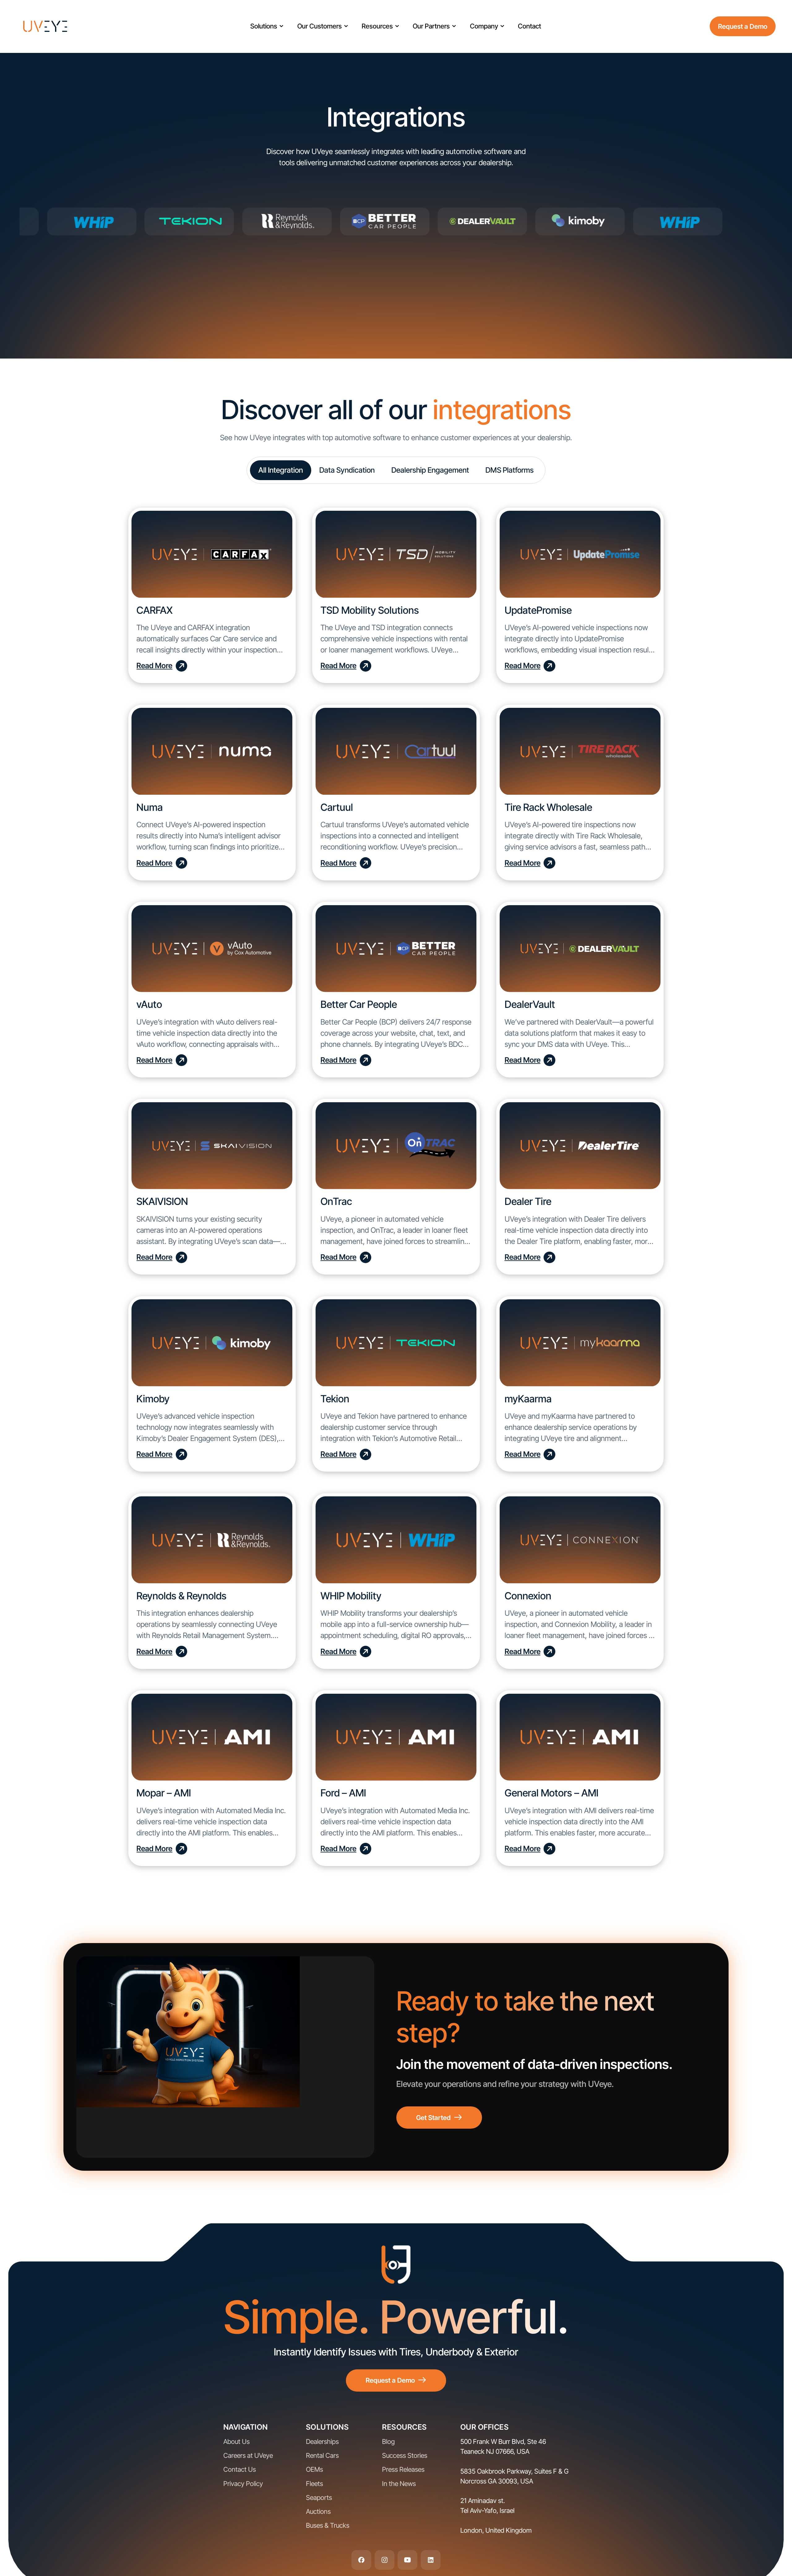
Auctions (318, 2511)
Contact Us (240, 2469)
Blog (388, 2441)
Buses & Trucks (328, 2525)
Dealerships (322, 2441)
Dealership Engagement (430, 470)
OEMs (314, 2469)
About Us (237, 2441)
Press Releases (403, 2469)
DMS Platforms (510, 470)
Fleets (314, 2484)
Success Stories (405, 2455)
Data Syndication (347, 470)
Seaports (319, 2497)
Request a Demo (743, 26)
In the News (399, 2484)
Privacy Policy (243, 2484)
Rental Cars (322, 2455)
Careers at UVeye (248, 2455)
